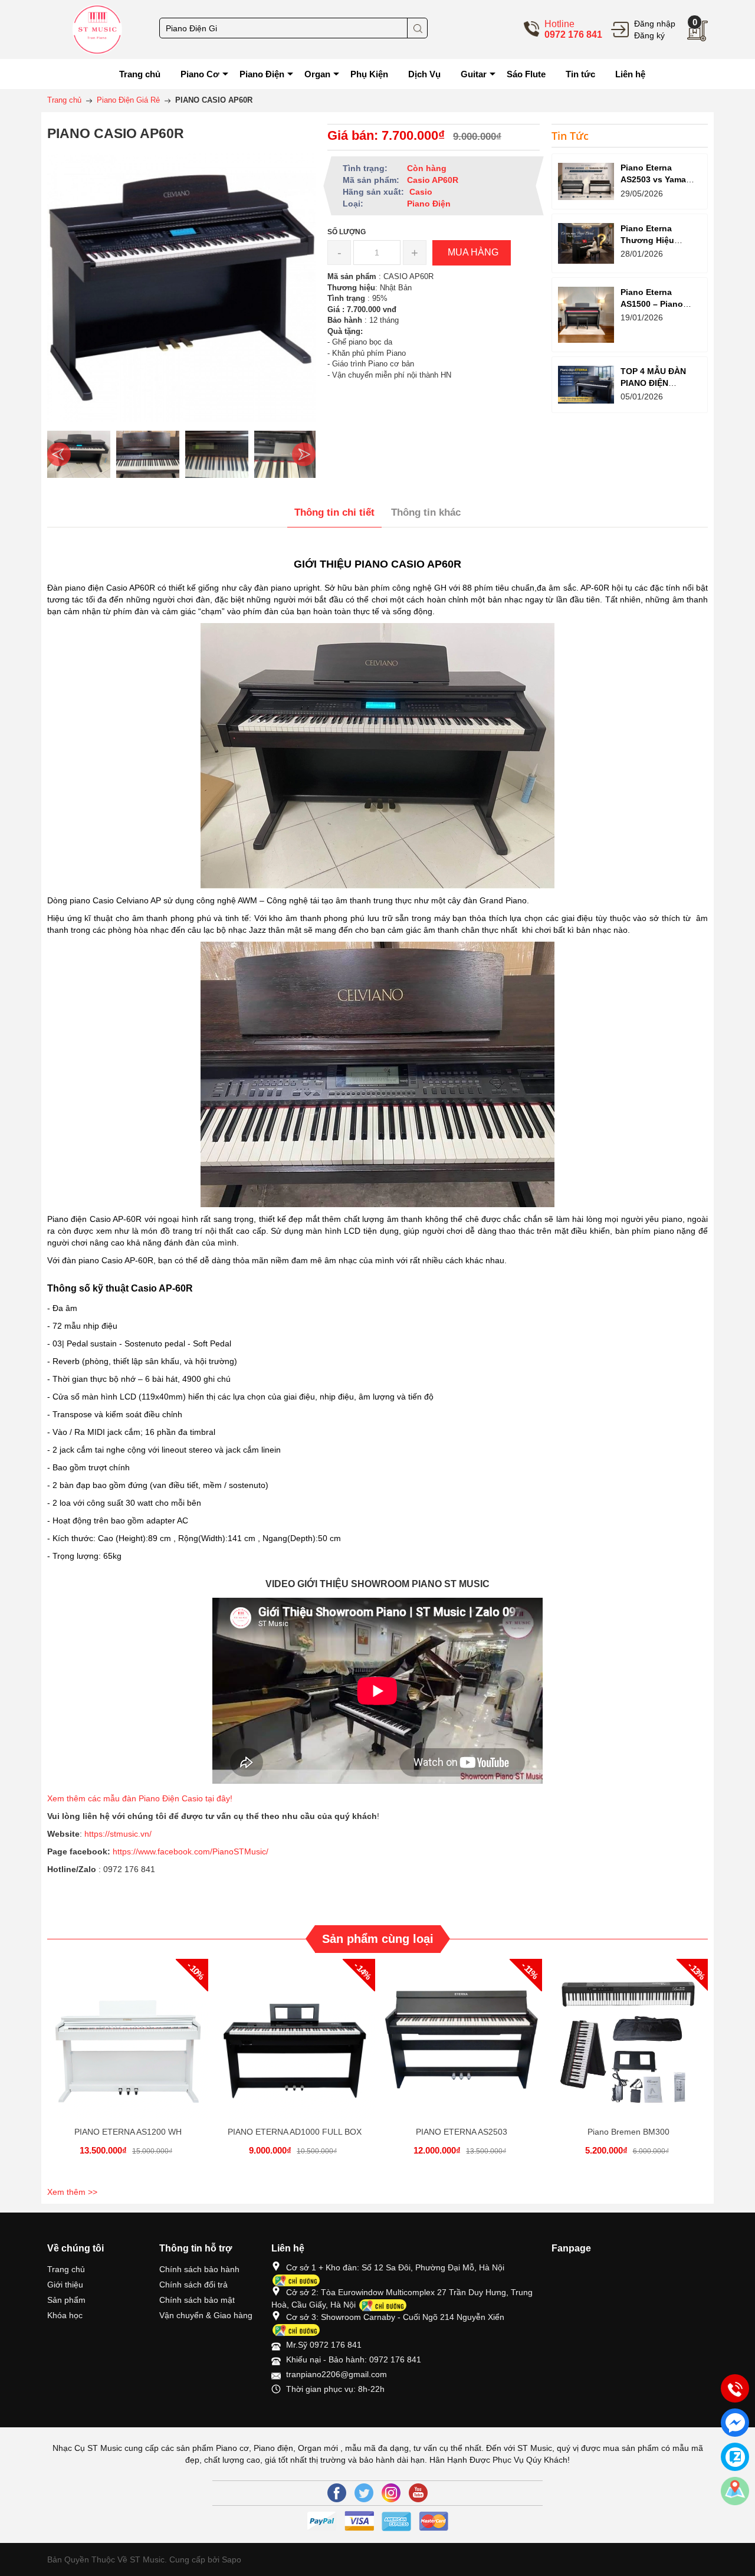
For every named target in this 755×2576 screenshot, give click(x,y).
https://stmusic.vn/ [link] (118, 1834)
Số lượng (347, 232)
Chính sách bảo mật (197, 2300)
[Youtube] (418, 2493)
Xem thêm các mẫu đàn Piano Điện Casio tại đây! (141, 1798)
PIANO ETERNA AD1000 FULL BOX (295, 2132)
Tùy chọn (297, 2050)
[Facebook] (337, 2493)
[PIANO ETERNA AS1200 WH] (128, 2039)
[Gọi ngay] (735, 2389)
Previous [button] (59, 454)
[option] (79, 454)
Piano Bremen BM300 (628, 2132)
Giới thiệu (65, 2285)
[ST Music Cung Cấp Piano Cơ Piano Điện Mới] (97, 29)
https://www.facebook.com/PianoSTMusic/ (191, 1851)
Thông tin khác (426, 512)
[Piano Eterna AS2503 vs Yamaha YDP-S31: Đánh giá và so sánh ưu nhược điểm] (586, 181)
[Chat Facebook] (735, 2423)
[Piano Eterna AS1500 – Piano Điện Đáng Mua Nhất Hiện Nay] (586, 315)
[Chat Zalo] (735, 2457)
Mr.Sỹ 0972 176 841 (324, 2345)
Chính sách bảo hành (199, 2269)
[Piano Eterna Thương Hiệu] (586, 243)
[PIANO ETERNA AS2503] (462, 2039)
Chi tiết (126, 2050)
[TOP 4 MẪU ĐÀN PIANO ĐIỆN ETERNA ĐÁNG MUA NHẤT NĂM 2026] (586, 384)
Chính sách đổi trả (193, 2285)
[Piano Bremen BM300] (628, 2039)
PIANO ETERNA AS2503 (462, 2132)
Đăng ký (649, 35)
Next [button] (304, 454)
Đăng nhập (655, 24)
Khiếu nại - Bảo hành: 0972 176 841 (354, 2359)
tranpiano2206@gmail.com (337, 2374)
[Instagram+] (391, 2493)
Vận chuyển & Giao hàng (206, 2315)
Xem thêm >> (72, 2192)
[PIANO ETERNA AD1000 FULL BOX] (295, 2039)
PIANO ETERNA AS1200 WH (128, 2132)
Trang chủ (66, 2269)
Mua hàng (130, 2050)
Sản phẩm (66, 2300)
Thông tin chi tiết (334, 512)
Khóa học (65, 2315)
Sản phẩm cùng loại (378, 1939)
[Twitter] (364, 2493)
